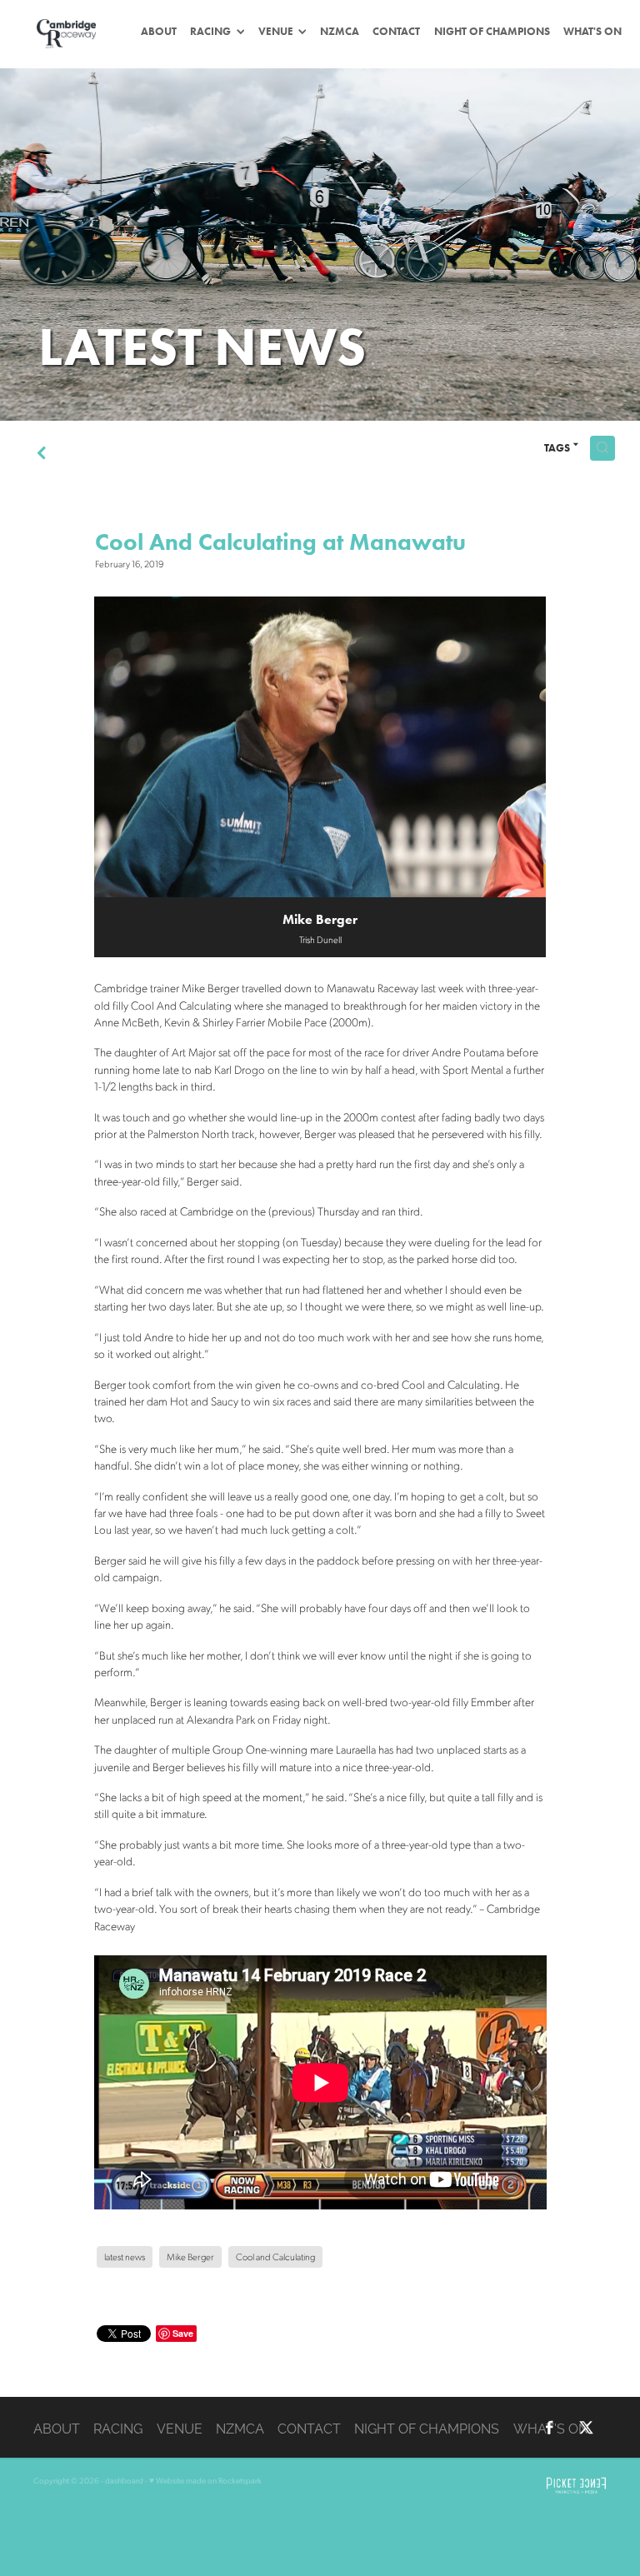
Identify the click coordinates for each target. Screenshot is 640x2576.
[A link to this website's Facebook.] (550, 2427)
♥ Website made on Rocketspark (205, 2480)
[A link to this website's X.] (586, 2427)
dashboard (124, 2480)
